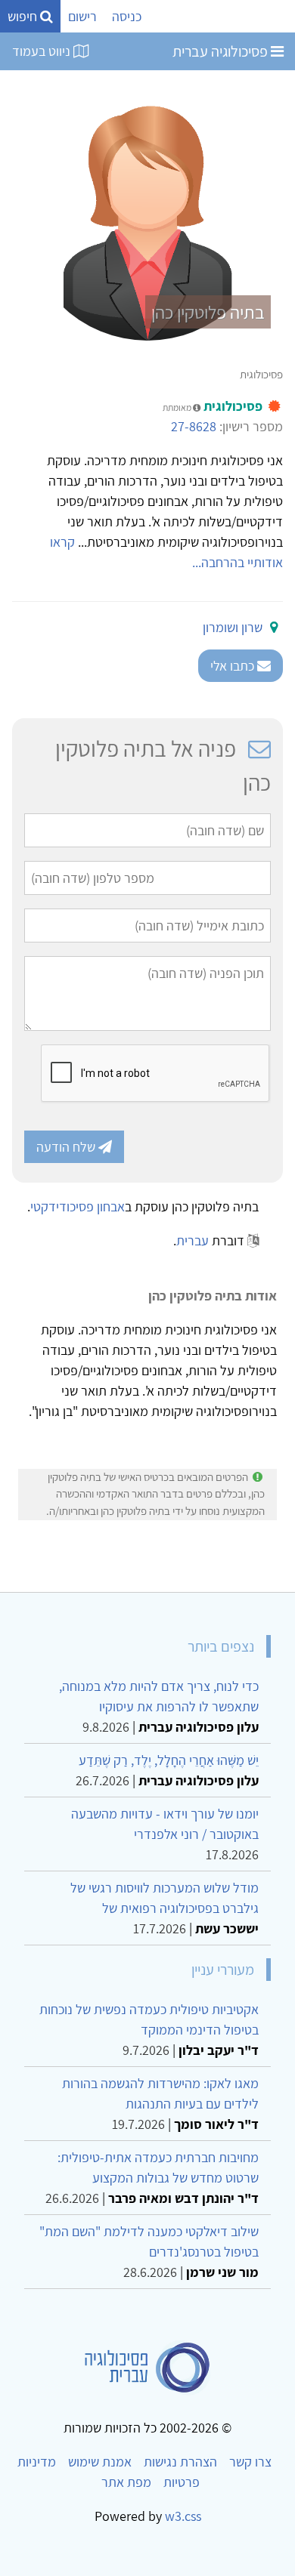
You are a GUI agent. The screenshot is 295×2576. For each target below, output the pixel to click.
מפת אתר (126, 2482)
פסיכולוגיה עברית (222, 51)
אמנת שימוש (100, 2462)
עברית (193, 1240)
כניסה (127, 16)
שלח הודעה (67, 1147)
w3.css (183, 2516)
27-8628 (194, 426)
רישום (82, 16)
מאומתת (178, 407)
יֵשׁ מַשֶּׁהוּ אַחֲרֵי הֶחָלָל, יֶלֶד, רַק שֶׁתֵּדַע (169, 1760)
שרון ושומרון (233, 627)
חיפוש (24, 16)
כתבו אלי (234, 666)
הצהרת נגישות (180, 2462)
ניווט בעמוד (43, 51)
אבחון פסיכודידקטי (78, 1206)
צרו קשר (250, 2462)
